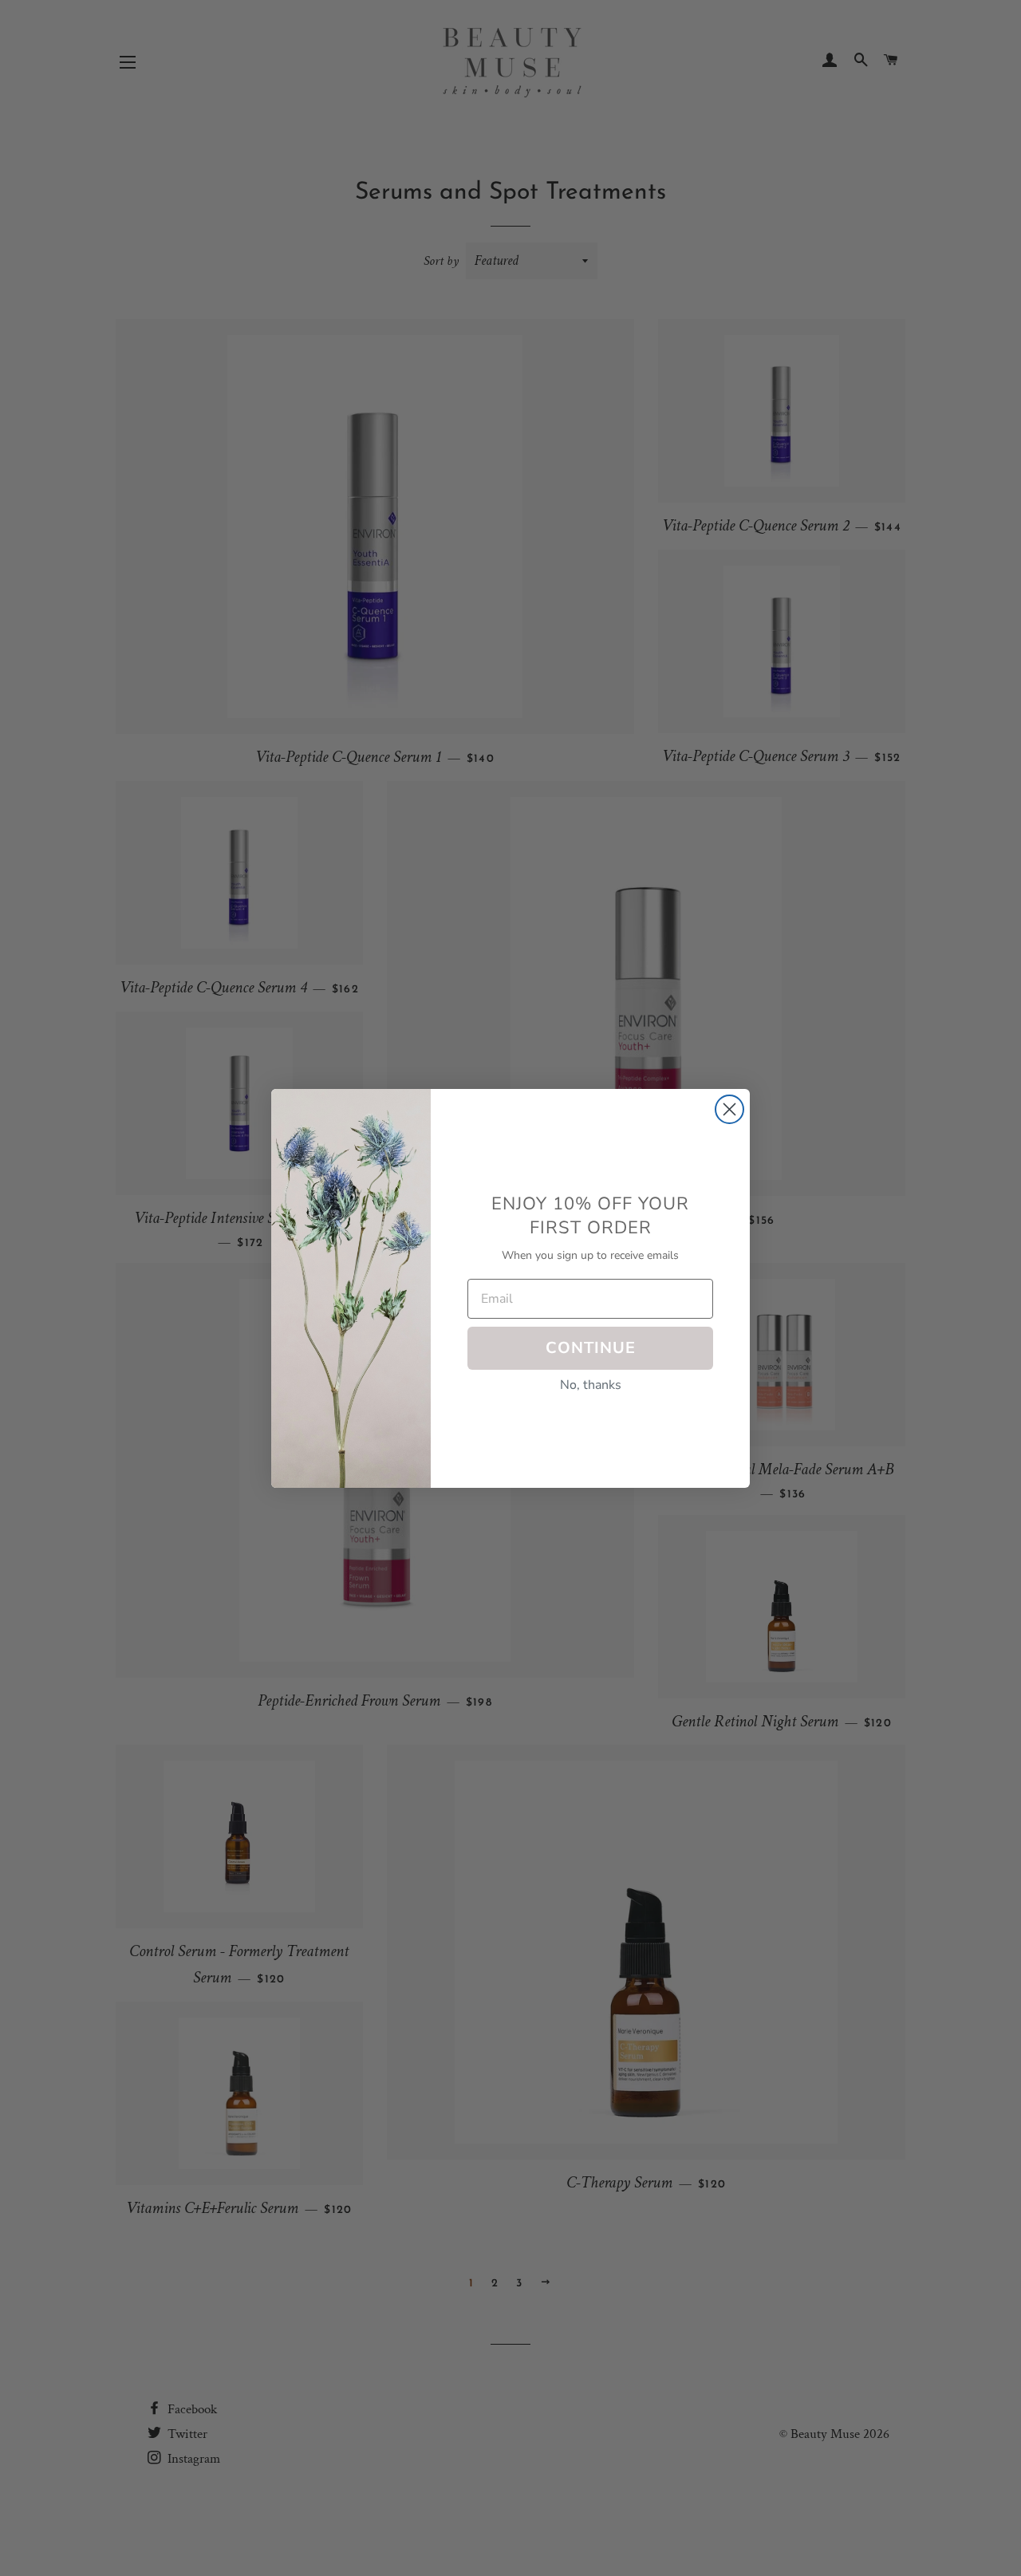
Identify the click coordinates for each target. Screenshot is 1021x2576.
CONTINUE (591, 1348)
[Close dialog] (729, 1109)
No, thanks (591, 1385)
